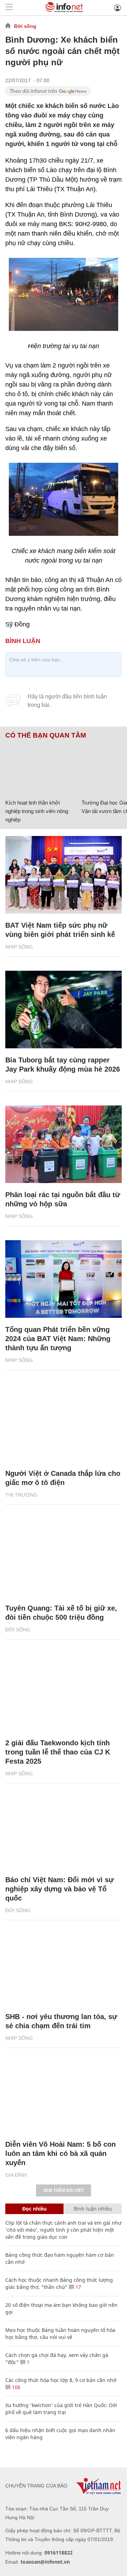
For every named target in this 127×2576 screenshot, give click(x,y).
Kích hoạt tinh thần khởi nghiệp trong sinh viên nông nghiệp (37, 811)
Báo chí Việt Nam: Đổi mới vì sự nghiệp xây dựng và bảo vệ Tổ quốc (59, 1889)
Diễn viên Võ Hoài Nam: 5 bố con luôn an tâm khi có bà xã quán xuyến (61, 2153)
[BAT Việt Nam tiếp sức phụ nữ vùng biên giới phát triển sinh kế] (64, 875)
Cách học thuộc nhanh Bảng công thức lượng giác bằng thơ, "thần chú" (59, 2283)
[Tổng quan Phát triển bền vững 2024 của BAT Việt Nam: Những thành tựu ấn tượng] (64, 1279)
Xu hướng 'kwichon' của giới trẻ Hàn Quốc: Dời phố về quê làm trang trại (61, 2409)
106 (16, 2387)
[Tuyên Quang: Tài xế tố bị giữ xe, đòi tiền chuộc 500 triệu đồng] (64, 1558)
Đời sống (25, 26)
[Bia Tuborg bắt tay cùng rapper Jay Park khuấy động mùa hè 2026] (64, 1010)
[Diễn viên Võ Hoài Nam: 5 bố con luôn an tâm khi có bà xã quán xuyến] (64, 2094)
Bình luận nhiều (93, 2209)
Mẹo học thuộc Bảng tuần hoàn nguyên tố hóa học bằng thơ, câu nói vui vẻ (60, 2333)
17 (78, 2287)
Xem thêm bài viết (64, 2190)
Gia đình (16, 2175)
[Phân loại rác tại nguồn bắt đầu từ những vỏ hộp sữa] (64, 1144)
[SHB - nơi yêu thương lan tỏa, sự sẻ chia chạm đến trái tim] (64, 1966)
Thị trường (21, 1495)
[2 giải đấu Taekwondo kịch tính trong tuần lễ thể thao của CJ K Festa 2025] (64, 1692)
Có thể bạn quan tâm (46, 735)
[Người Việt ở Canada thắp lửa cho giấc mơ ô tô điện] (64, 1423)
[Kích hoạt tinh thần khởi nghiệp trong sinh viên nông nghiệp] (41, 768)
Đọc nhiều (34, 2209)
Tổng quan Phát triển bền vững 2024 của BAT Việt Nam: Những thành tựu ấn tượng (58, 1339)
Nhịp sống (19, 947)
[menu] (9, 8)
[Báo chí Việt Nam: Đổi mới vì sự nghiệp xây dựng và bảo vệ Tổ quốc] (64, 1829)
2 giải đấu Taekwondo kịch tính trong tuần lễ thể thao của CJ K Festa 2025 (58, 1752)
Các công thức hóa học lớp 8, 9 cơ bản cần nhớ (61, 2380)
